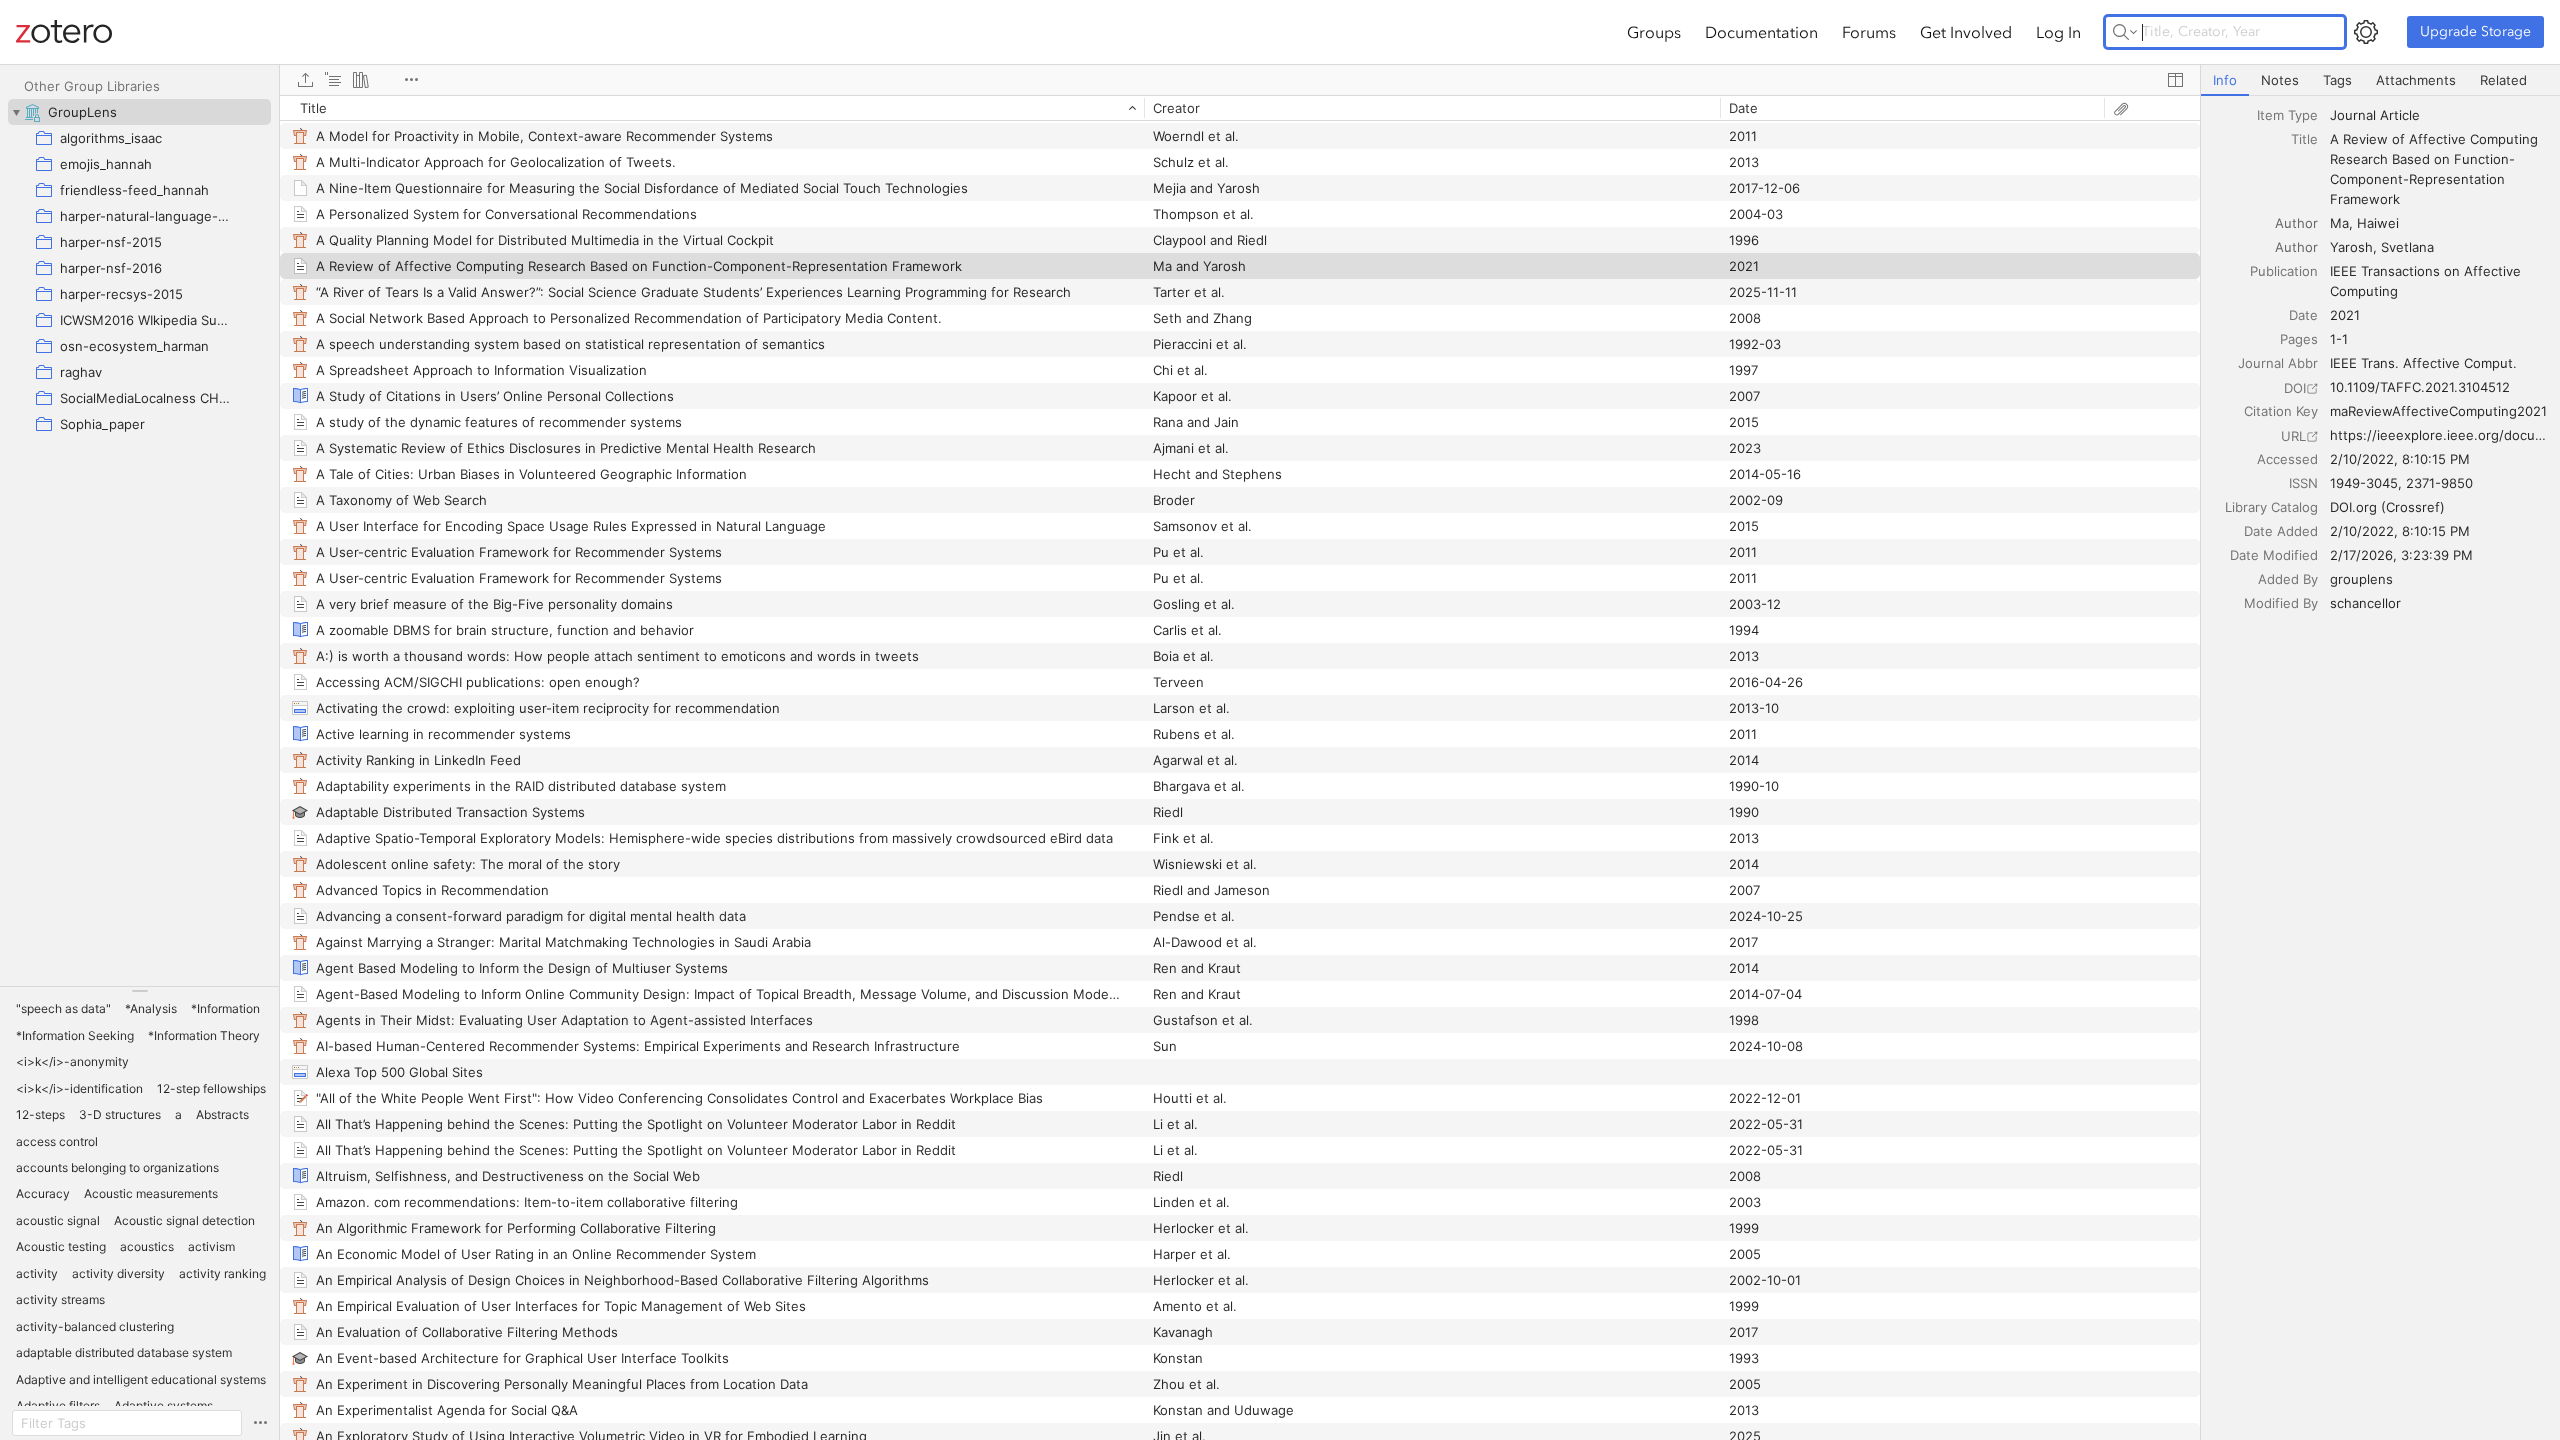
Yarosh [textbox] (2351, 247)
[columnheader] (712, 108)
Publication (2284, 271)
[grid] (1240, 767)
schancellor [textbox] (2365, 603)
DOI (2295, 388)
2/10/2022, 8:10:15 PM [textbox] (2400, 459)
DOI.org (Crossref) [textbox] (2387, 507)
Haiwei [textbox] (2378, 223)
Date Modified (2274, 555)
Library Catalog (2271, 507)
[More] (411, 80)
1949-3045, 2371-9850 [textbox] (2401, 483)
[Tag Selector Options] (260, 1423)
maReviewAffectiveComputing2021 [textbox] (2438, 411)
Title (2304, 139)
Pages (2299, 339)
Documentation (1761, 32)
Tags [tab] (2337, 80)
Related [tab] (2503, 80)
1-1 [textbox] (2339, 339)
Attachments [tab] (2416, 80)
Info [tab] (2225, 80)
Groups (1654, 32)
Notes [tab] (2280, 80)
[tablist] (2380, 80)
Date (2303, 315)
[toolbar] (1240, 80)
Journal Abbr (2278, 363)
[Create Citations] (333, 80)
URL (2293, 436)
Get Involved (1966, 32)
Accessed (2287, 459)
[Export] (305, 80)
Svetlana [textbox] (2407, 247)
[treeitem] (139, 112)
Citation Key (2281, 411)
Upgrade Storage (2475, 31)
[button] (63, 1009)
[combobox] (2439, 115)
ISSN (2303, 483)
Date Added (2281, 531)
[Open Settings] (2366, 32)
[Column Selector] (2175, 80)
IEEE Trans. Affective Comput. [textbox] (2423, 363)
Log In (2058, 32)
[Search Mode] (2125, 32)
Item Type (2287, 115)
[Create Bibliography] (361, 80)
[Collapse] (16, 112)
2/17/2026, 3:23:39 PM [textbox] (2401, 555)
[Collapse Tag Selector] (139, 991)
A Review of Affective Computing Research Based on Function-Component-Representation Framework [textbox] (2436, 169)
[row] (1240, 108)
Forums (1869, 32)
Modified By (2281, 603)
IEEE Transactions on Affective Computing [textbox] (2427, 281)
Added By (2288, 579)
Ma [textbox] (2339, 223)
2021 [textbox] (2345, 315)
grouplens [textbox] (2361, 579)
